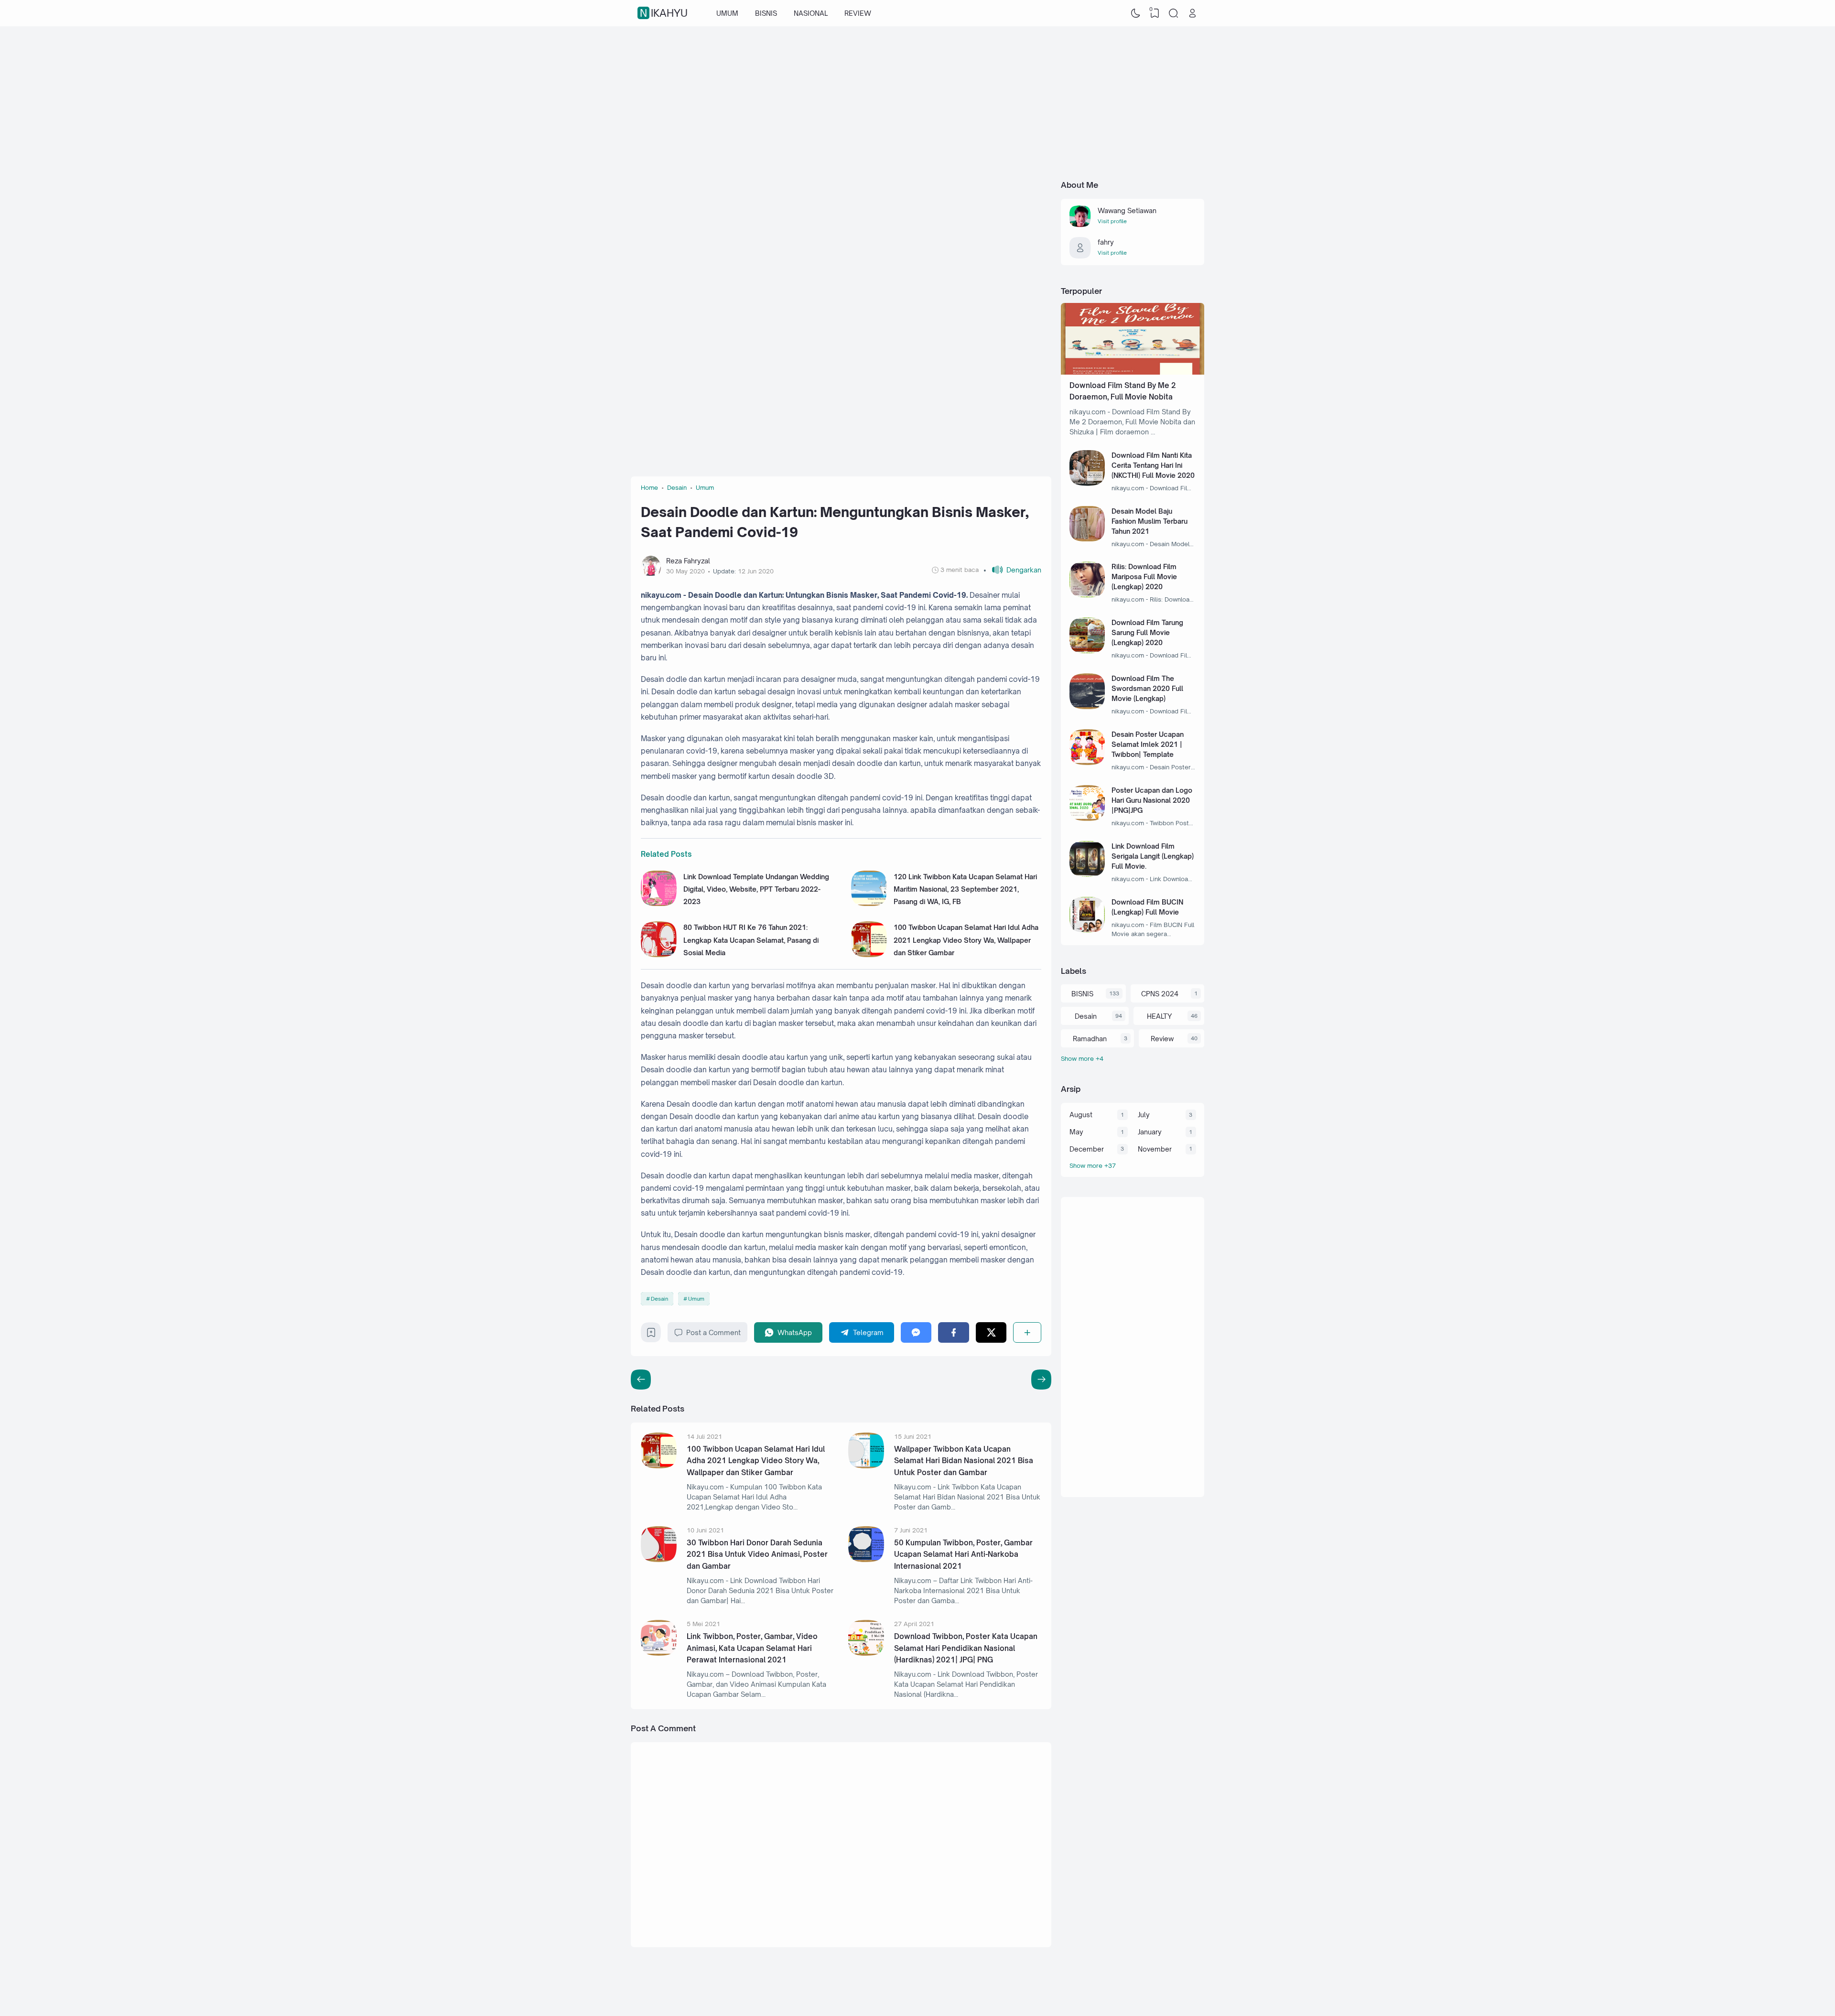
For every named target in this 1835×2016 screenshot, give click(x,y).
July (1144, 1115)
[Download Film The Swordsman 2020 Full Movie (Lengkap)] (1087, 706)
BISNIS (766, 13)
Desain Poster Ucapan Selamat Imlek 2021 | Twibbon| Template (1148, 744)
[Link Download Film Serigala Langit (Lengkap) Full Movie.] (1087, 874)
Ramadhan (1090, 1039)
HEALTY (1159, 1016)
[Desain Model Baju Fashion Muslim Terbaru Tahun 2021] (1087, 539)
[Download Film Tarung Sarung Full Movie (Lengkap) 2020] (1087, 651)
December (1087, 1149)
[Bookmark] (651, 1335)
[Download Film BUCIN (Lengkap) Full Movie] (1087, 930)
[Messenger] (916, 1332)
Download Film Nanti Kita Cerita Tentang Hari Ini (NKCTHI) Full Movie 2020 (1153, 465)
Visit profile (1112, 221)
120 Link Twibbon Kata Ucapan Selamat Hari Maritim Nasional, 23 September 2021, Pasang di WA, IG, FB (965, 889)
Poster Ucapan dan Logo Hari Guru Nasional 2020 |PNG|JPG (1152, 800)
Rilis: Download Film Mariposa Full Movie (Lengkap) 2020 (1144, 577)
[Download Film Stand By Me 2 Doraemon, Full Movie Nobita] (1133, 372)
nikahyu (664, 13)
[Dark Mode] (1136, 13)
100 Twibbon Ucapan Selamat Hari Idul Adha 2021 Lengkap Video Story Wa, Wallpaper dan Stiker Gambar (966, 940)
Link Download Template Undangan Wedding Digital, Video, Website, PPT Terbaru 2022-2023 (756, 889)
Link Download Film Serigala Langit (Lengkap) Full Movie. (1153, 856)
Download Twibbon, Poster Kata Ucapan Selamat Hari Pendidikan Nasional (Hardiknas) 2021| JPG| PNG (966, 1648)
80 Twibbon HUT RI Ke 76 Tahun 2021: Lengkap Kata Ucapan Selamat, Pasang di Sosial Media (751, 940)
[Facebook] (954, 1332)
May (1076, 1132)
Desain (659, 1299)
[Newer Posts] (1041, 1380)
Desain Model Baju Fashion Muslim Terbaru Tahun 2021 (1150, 521)
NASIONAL (811, 13)
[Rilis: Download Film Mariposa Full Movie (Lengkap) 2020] (1087, 595)
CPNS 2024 (1160, 994)
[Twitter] (991, 1332)
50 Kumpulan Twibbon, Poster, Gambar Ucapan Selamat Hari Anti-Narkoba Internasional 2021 (963, 1554)
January (1150, 1132)
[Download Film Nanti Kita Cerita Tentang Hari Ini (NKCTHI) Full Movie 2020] (1087, 483)
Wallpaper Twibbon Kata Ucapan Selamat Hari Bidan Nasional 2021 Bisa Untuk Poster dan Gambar (964, 1461)
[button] (1012, 570)
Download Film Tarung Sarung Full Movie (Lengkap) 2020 (1147, 632)
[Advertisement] (917, 103)
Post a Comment (713, 1332)
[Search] (1174, 13)
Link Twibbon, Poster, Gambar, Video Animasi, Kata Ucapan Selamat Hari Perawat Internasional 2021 (752, 1648)
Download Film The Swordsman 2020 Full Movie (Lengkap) (1147, 688)
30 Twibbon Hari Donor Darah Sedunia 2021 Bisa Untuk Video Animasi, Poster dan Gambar (757, 1554)
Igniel (1145, 1989)
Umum (696, 1299)
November (1155, 1149)
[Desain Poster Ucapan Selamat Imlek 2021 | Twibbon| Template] (1087, 762)
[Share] (1027, 1332)
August (1081, 1115)
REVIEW (858, 13)
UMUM (727, 13)
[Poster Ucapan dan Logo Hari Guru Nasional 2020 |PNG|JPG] (1087, 818)
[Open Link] (1192, 13)
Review (1162, 1039)
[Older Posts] (641, 1380)
